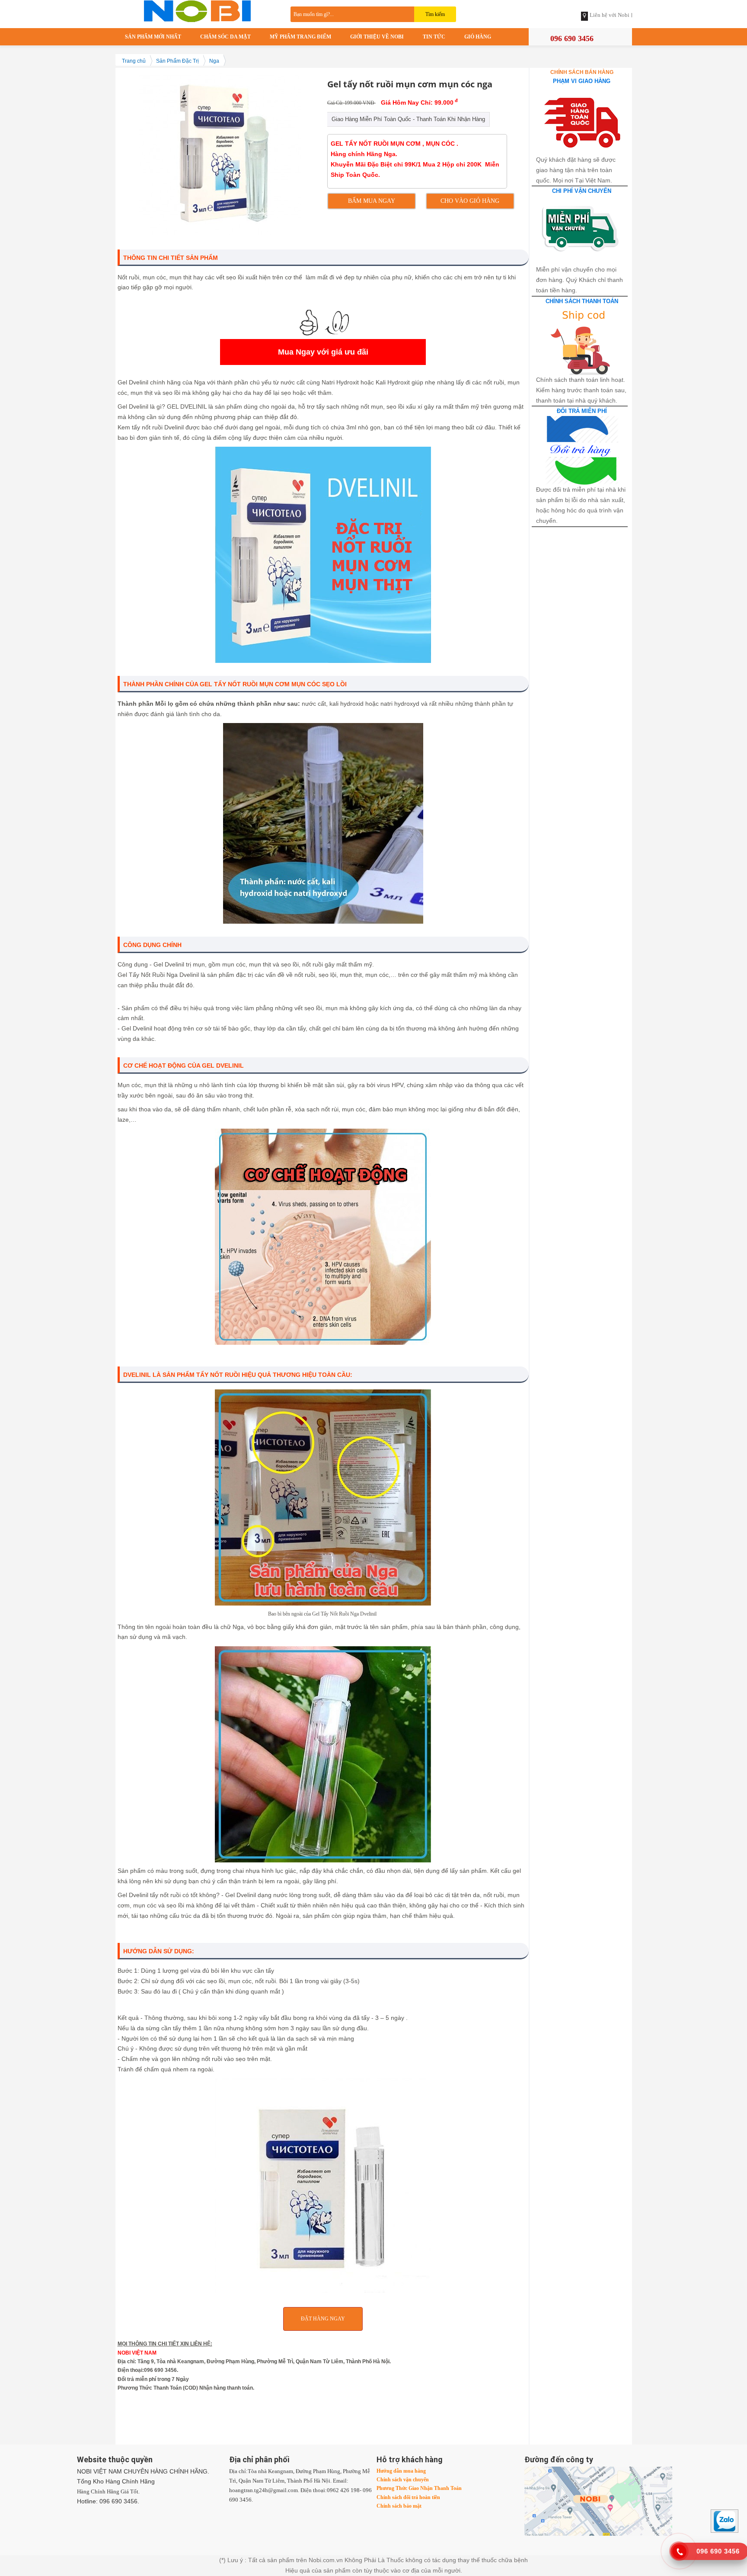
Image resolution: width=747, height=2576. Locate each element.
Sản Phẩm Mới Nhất (153, 37)
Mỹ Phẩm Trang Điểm (300, 37)
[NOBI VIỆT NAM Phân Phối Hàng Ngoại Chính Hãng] (199, 10)
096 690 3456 (572, 38)
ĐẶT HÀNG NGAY (323, 2319)
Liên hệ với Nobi (610, 15)
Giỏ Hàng (478, 37)
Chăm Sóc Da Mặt (225, 37)
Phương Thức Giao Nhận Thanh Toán (419, 2488)
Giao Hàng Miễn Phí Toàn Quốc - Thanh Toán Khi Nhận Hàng (408, 119)
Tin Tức (434, 37)
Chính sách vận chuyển (403, 2480)
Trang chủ (134, 61)
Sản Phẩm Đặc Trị (177, 61)
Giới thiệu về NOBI (377, 37)
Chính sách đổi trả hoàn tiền (408, 2497)
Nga (214, 61)
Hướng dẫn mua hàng (401, 2471)
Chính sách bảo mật (399, 2506)
